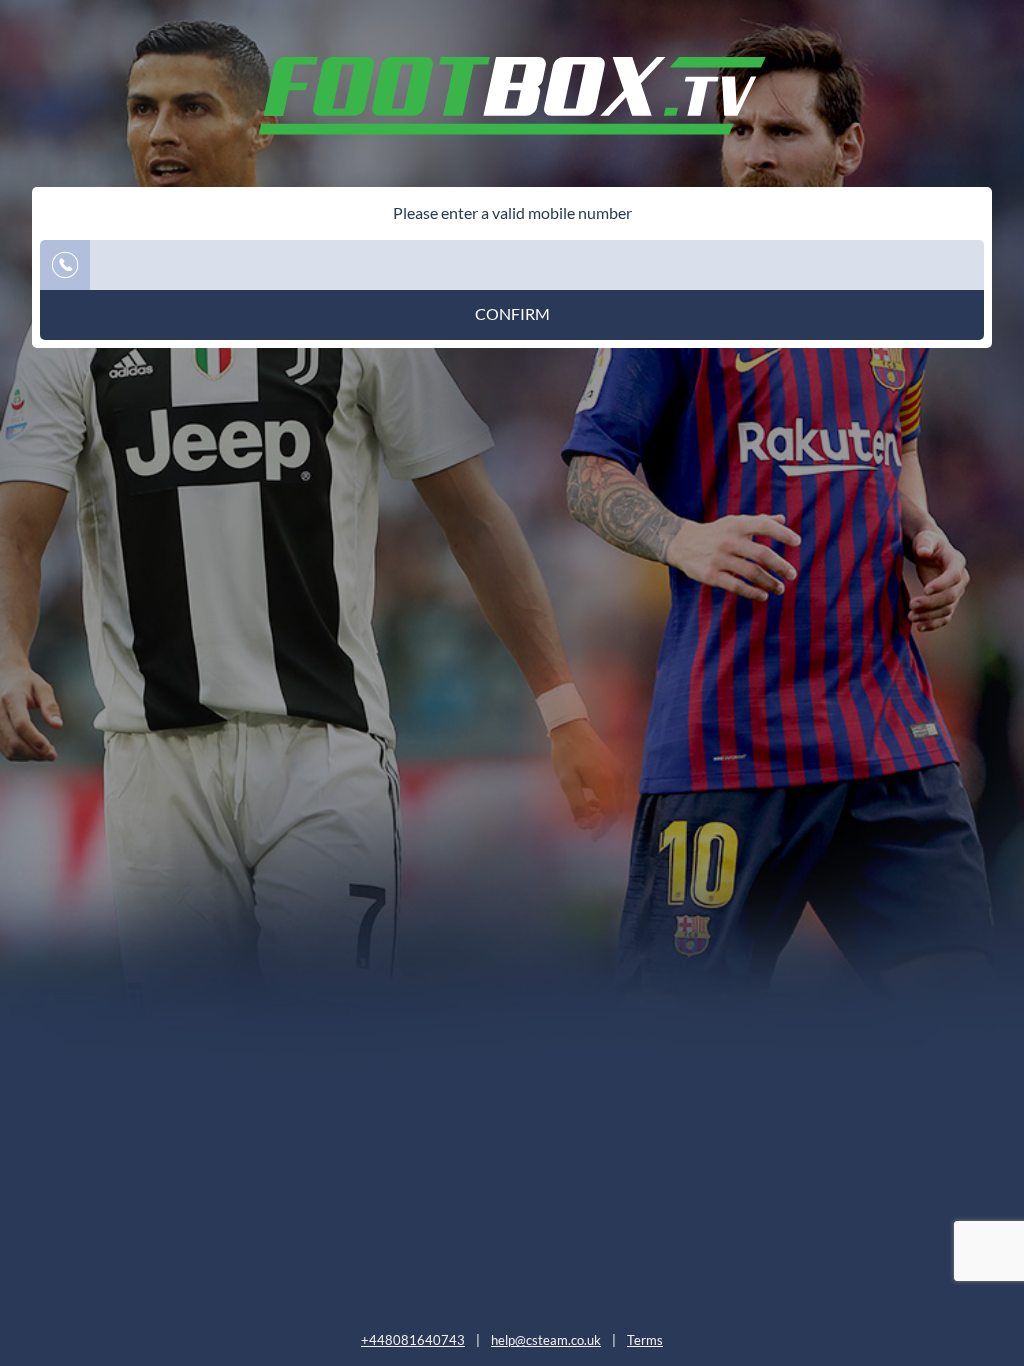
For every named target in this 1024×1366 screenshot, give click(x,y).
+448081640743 (413, 1340)
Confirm (512, 314)
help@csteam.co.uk (546, 1340)
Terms (645, 1340)
